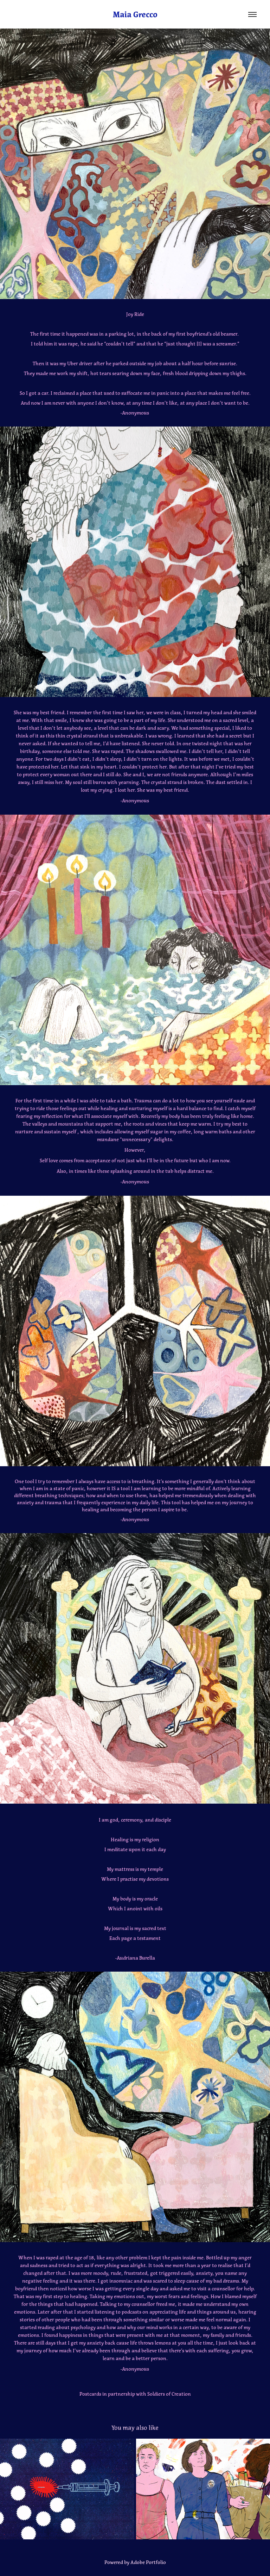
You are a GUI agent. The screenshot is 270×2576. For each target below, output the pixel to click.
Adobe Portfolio (148, 2562)
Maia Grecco (135, 15)
